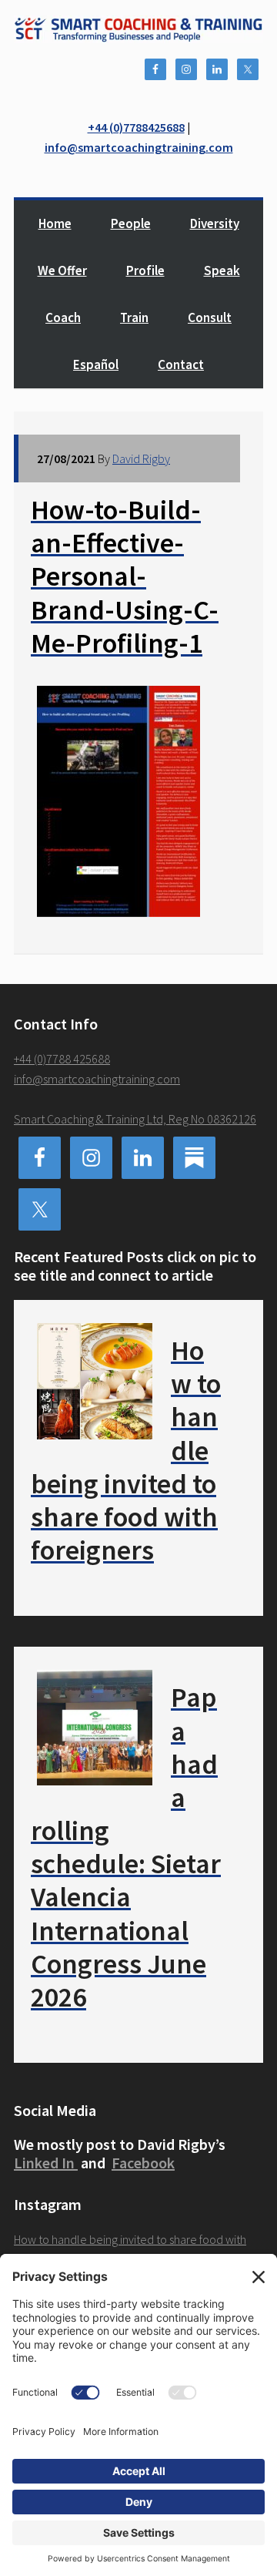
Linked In (46, 2163)
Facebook (143, 2163)
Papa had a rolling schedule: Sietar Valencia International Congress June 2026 (126, 1847)
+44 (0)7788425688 (136, 127)
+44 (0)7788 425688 (62, 1059)
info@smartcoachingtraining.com (139, 147)
